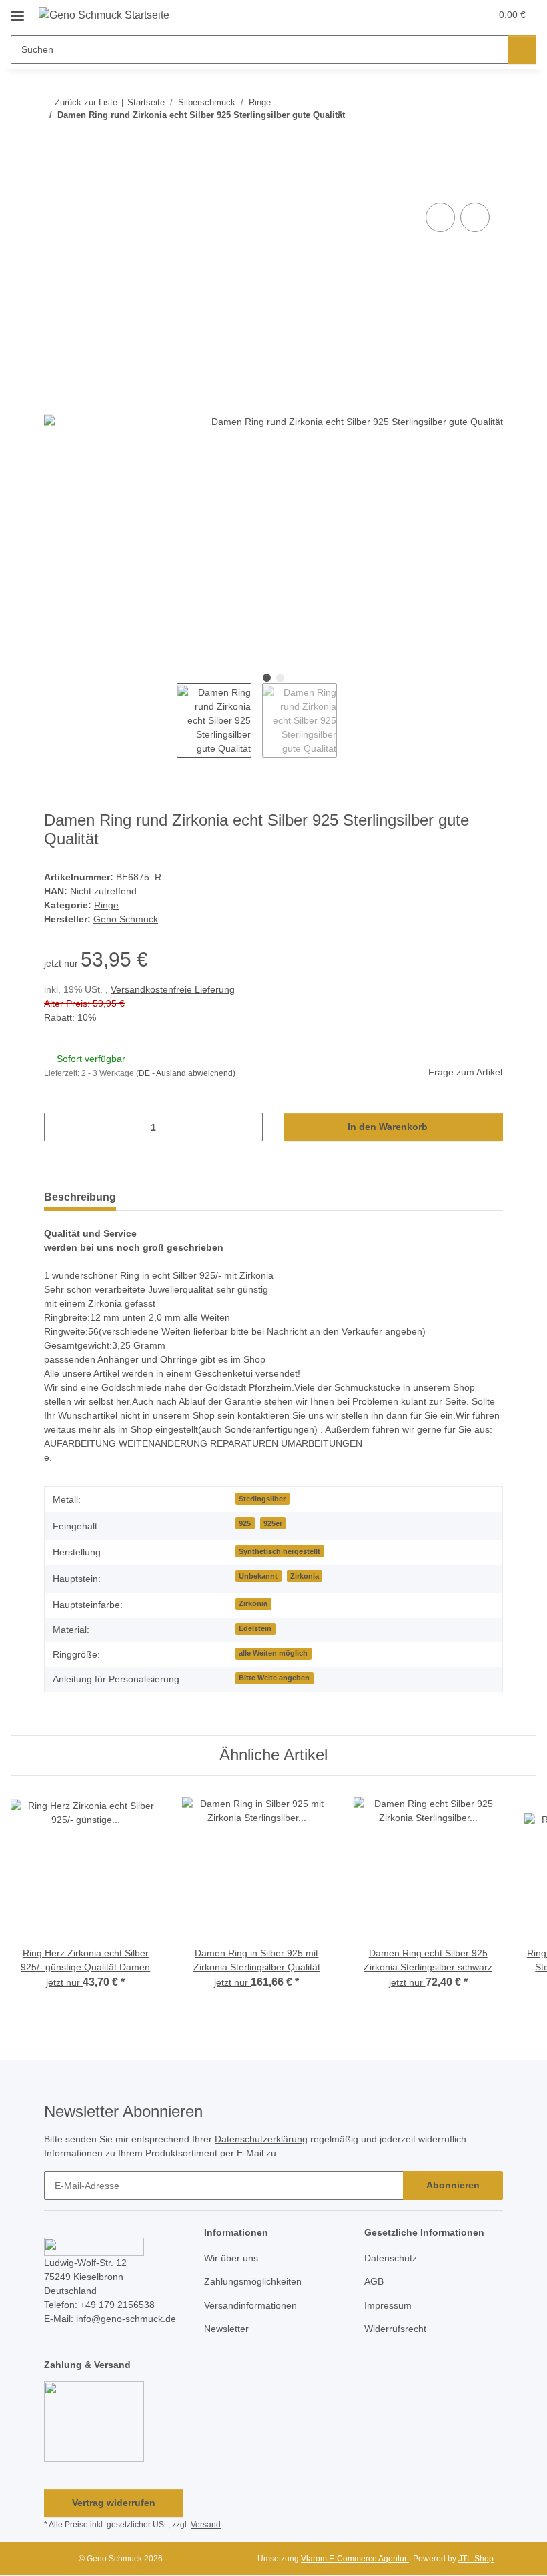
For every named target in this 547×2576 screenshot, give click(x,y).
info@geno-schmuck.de (126, 2319)
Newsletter (226, 2329)
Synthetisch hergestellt (280, 1551)
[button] (428, 15)
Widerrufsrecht (395, 2329)
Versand (206, 2525)
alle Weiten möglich (273, 1653)
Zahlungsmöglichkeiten (253, 2281)
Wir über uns (231, 2258)
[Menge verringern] (59, 1127)
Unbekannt (258, 1576)
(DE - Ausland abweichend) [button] (186, 1073)
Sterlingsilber (262, 1499)
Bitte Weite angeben (274, 1678)
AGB (374, 2281)
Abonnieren (453, 2185)
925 (245, 1523)
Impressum (388, 2305)
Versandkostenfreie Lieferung (173, 989)
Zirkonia (305, 1576)
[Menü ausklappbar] (17, 11)
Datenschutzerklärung (261, 2139)
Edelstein (255, 1628)
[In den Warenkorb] (55, 185)
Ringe (106, 905)
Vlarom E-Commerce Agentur (355, 2559)
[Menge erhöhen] (248, 1127)
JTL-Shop (476, 2559)
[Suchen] (522, 50)
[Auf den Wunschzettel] (475, 217)
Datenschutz (391, 2258)
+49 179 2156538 (117, 2305)
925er (273, 1523)
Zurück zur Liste (86, 102)
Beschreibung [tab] (80, 1197)
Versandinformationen (250, 2305)
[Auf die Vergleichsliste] (440, 217)
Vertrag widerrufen (114, 2503)
